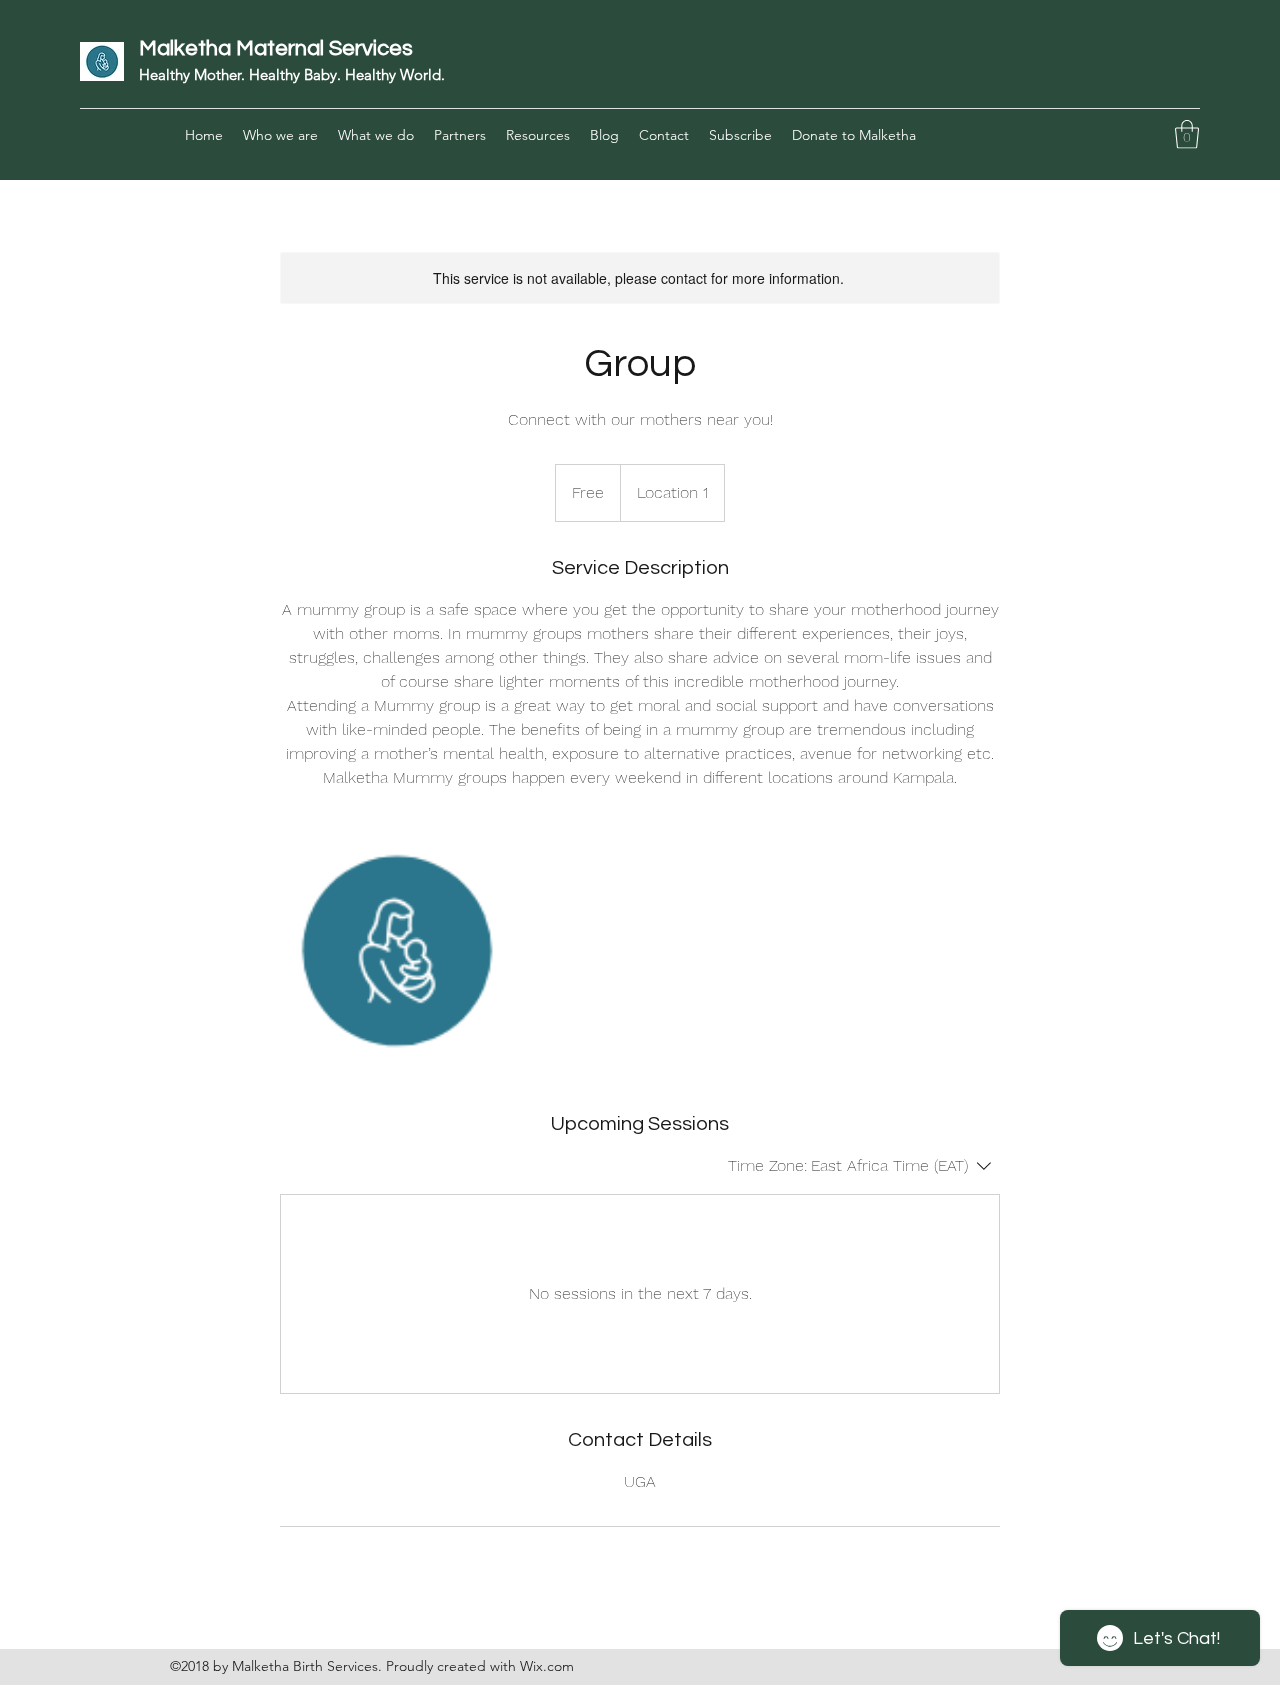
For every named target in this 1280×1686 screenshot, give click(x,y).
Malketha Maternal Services (276, 48)
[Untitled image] (396, 950)
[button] (1187, 134)
